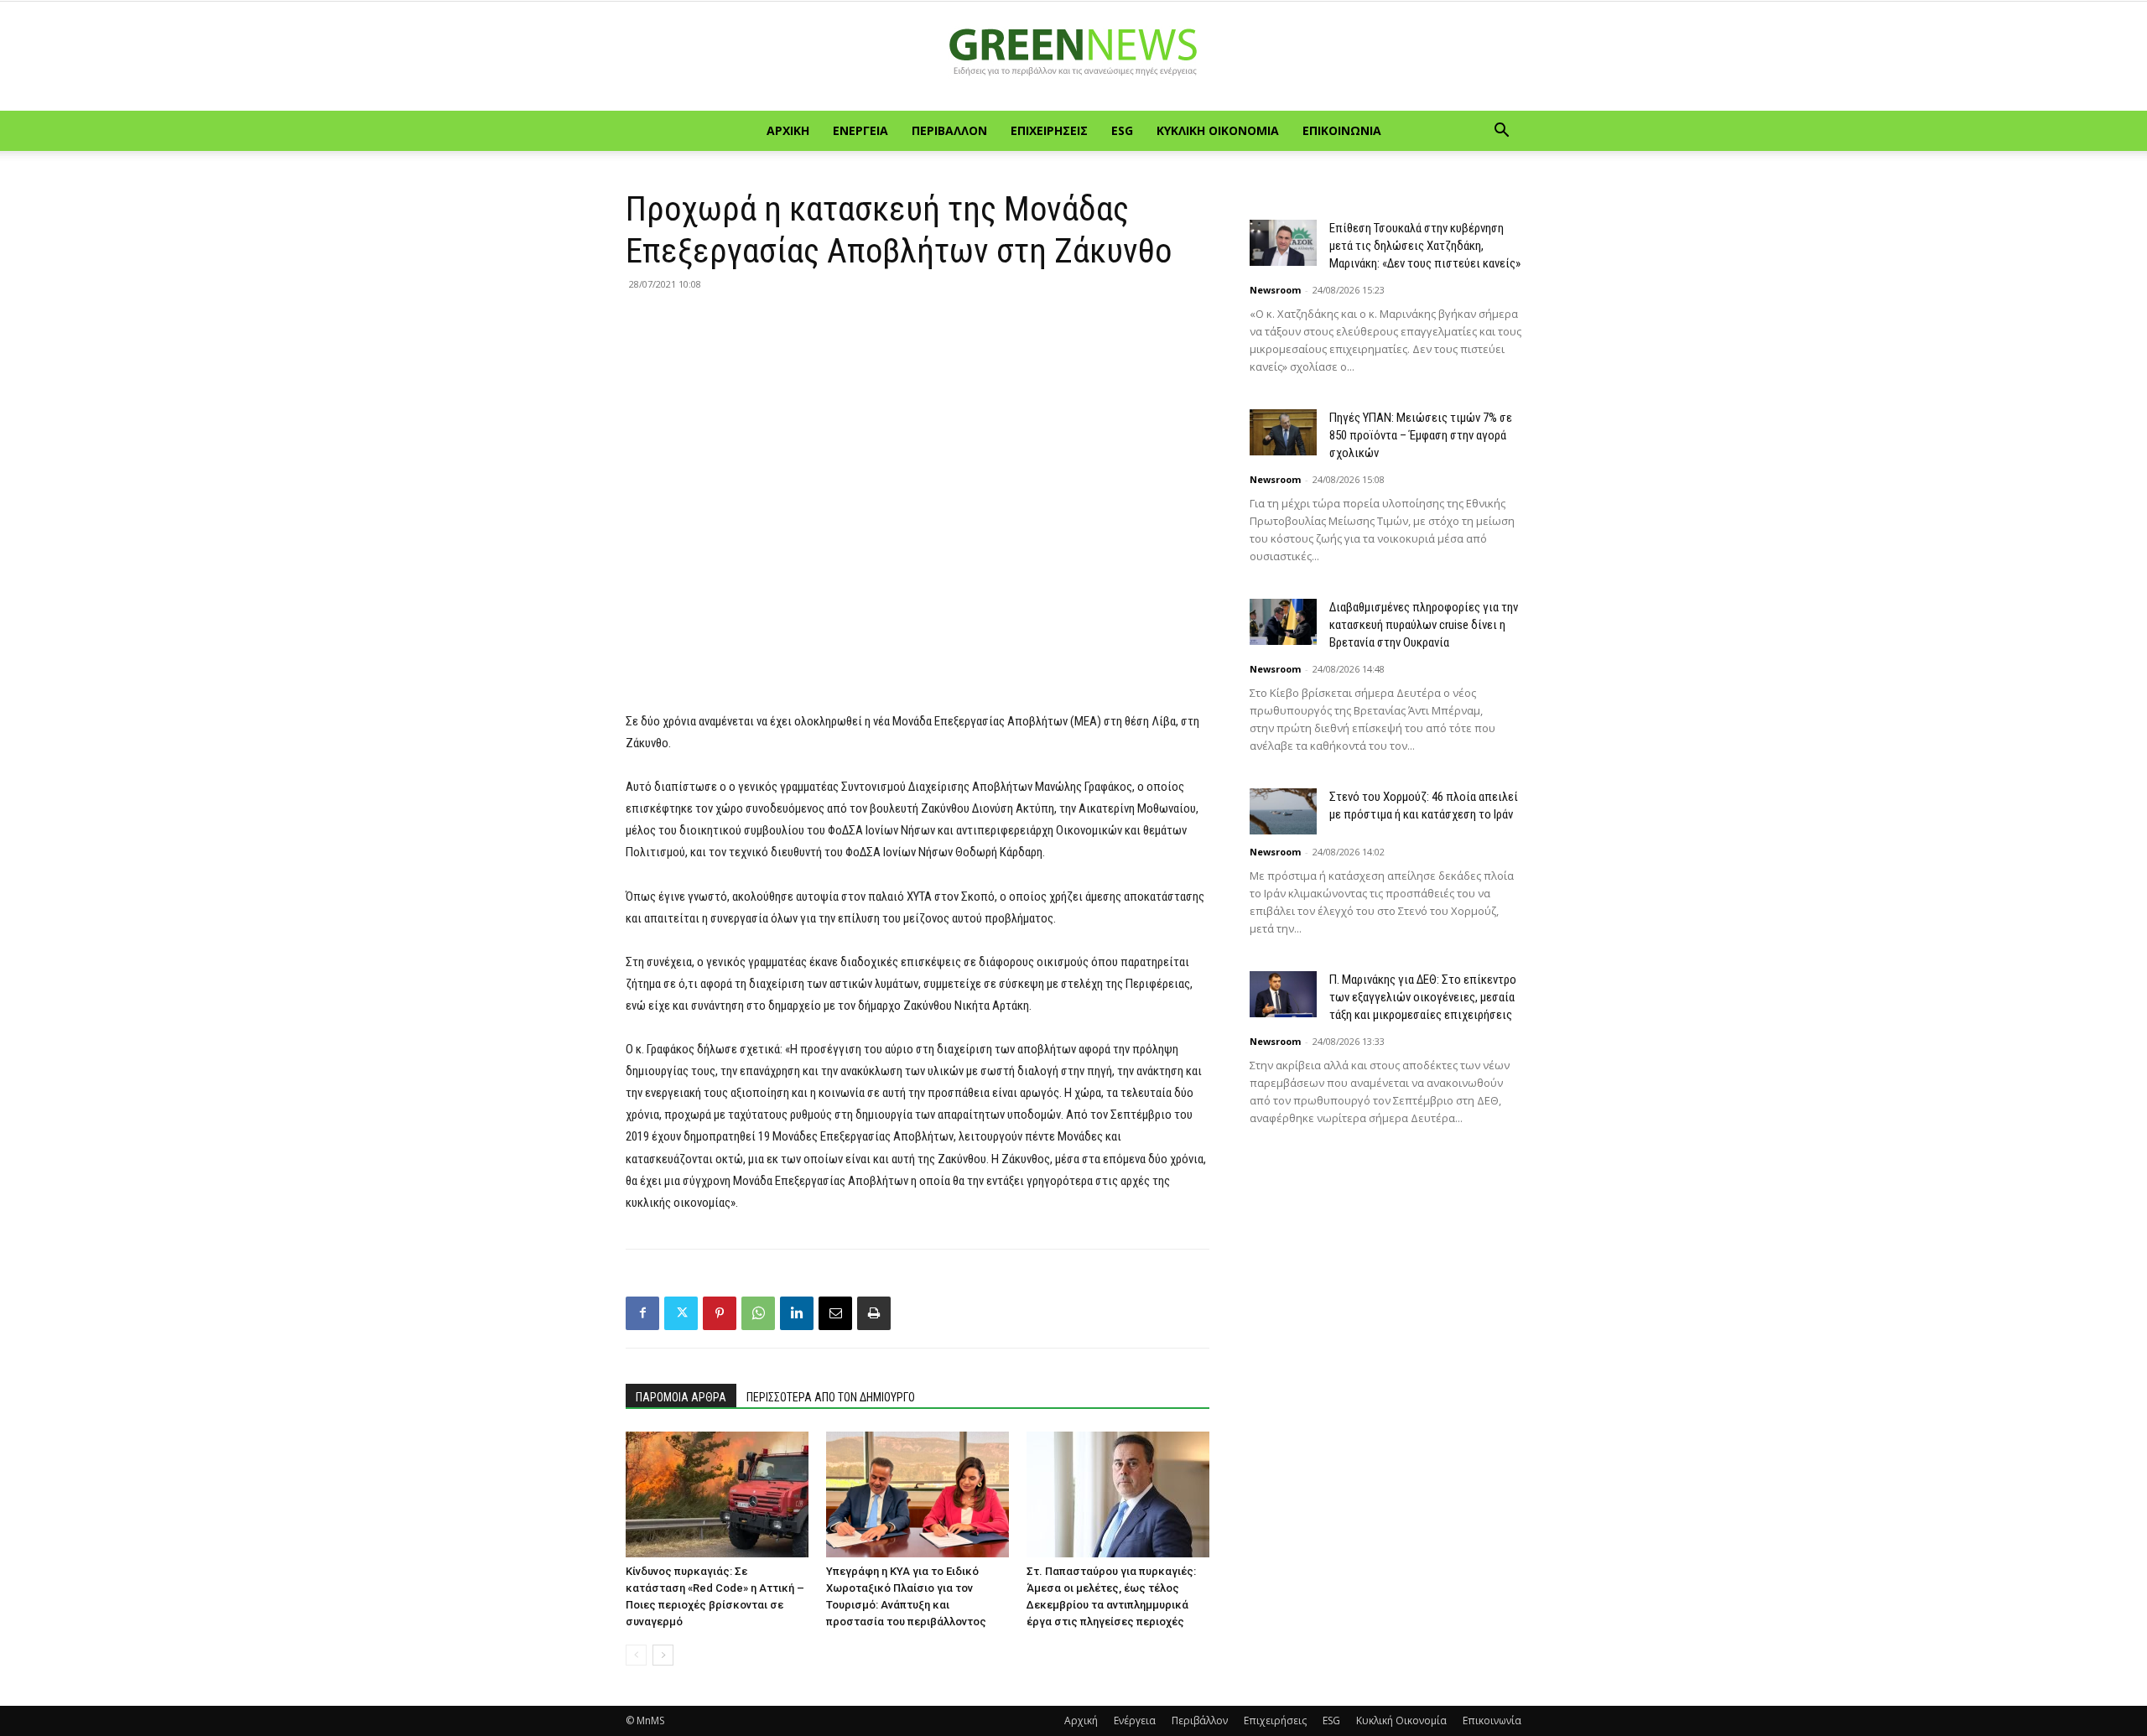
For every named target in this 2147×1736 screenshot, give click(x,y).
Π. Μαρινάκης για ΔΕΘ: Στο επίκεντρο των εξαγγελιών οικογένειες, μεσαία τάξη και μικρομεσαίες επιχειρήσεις (1423, 997)
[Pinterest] (720, 1313)
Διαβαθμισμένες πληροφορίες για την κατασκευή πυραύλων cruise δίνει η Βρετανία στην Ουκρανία (1424, 625)
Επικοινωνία (1342, 130)
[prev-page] (636, 1655)
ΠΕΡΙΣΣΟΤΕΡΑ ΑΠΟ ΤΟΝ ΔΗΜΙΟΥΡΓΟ (831, 1397)
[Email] (835, 1313)
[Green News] (1073, 57)
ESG (1122, 130)
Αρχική (788, 130)
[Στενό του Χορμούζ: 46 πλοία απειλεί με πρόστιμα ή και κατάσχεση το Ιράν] (1283, 811)
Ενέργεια (860, 130)
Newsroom (1275, 290)
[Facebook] (642, 1313)
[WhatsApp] (758, 1313)
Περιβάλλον (949, 130)
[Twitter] (681, 1313)
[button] (1501, 132)
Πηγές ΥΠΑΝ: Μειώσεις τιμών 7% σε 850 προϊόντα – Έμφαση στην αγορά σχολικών (1421, 435)
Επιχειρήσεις (1049, 130)
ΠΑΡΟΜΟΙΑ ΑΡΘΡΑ (681, 1397)
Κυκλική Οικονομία (1218, 130)
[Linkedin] (797, 1313)
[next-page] (663, 1655)
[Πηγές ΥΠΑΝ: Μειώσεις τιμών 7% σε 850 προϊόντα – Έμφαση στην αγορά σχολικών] (1283, 432)
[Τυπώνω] (874, 1313)
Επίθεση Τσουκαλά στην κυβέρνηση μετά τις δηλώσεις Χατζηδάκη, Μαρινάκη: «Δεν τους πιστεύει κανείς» (1425, 246)
